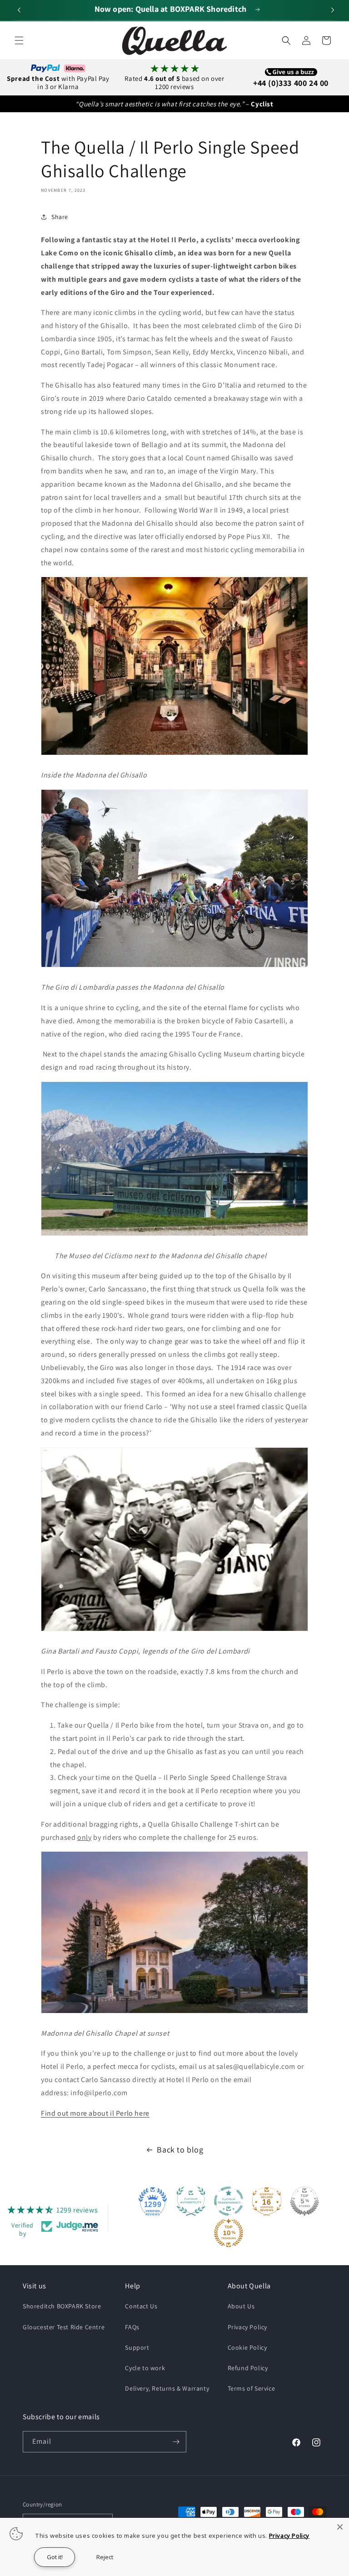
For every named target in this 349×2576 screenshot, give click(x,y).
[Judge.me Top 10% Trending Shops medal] (229, 2233)
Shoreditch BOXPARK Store (62, 2306)
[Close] (340, 2527)
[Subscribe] (176, 2442)
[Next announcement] (331, 10)
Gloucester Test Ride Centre (64, 2327)
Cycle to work (145, 2368)
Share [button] (60, 217)
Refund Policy (248, 2368)
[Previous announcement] (18, 10)
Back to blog (180, 2150)
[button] (19, 40)
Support (137, 2347)
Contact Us (141, 2306)
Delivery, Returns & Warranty (167, 2388)
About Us (241, 2306)
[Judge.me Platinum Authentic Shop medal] (191, 2201)
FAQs (132, 2327)
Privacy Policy (247, 2327)
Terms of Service (252, 2388)
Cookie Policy (247, 2347)
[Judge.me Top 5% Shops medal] (304, 2201)
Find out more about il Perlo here (95, 2113)
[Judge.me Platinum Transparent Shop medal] (229, 2201)
